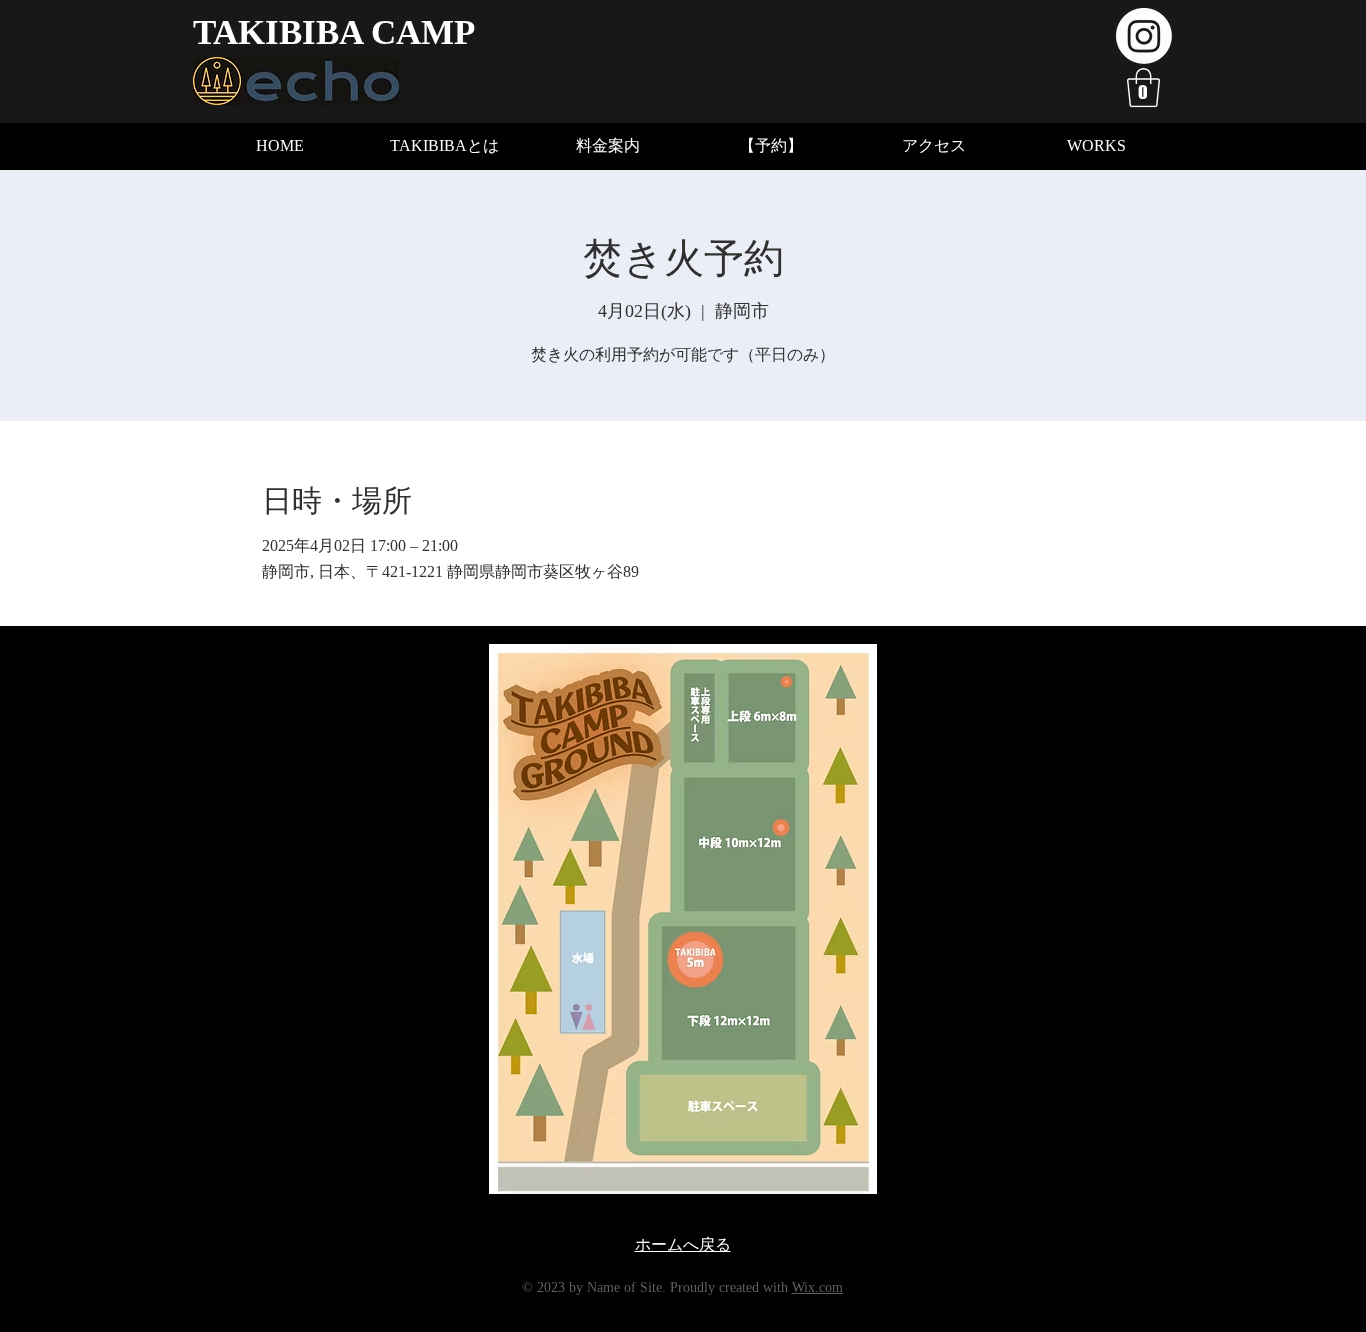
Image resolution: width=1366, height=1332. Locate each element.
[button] (1143, 87)
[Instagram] (1144, 36)
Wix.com (817, 1287)
